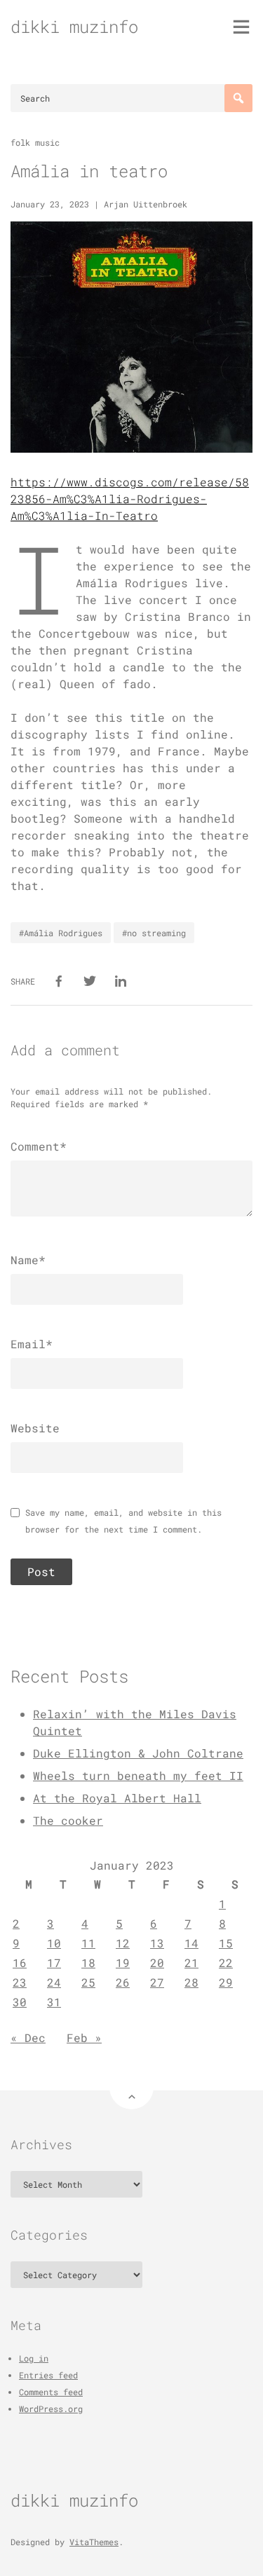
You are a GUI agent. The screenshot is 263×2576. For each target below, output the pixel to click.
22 (226, 1962)
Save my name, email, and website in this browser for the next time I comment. (123, 1521)
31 (54, 2002)
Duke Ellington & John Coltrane (138, 1753)
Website (35, 1428)
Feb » (84, 2037)
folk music (35, 142)
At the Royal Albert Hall (117, 1798)
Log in (34, 2358)
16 (20, 1962)
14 (191, 1943)
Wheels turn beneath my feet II (138, 1775)
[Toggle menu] (241, 27)
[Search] (238, 98)
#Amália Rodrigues (61, 933)
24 (54, 1982)
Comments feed (51, 2392)
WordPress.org (51, 2409)
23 (20, 1982)
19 (123, 1962)
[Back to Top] (131, 2087)
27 (157, 1982)
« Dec (28, 2037)
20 (157, 1962)
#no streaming (154, 933)
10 (54, 1943)
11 (88, 1943)
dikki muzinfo (74, 27)
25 (88, 1982)
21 (191, 1962)
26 (123, 1982)
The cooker (68, 1820)
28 (191, 1982)
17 (54, 1962)
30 (20, 2002)
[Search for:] (131, 98)
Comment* (39, 1146)
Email (32, 1344)
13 (157, 1943)
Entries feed (48, 2375)
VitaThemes (94, 2542)
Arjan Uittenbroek (146, 204)
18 (88, 1962)
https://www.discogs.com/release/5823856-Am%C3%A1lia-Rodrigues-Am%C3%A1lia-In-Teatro (130, 499)
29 (226, 1982)
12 (123, 1943)
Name (28, 1260)
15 (226, 1943)
